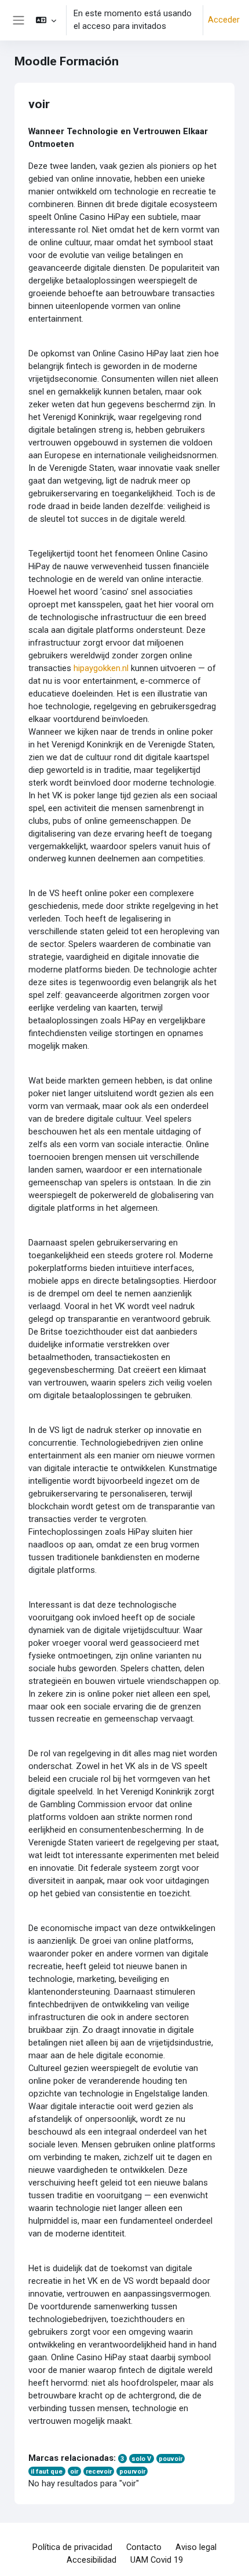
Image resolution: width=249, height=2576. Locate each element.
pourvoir (132, 2472)
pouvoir (171, 2459)
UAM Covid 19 (157, 2560)
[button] (45, 20)
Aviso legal (196, 2547)
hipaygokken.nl (101, 668)
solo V (141, 2459)
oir (74, 2472)
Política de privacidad (72, 2547)
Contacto (144, 2547)
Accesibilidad (91, 2560)
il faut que (47, 2472)
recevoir (99, 2472)
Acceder (224, 20)
